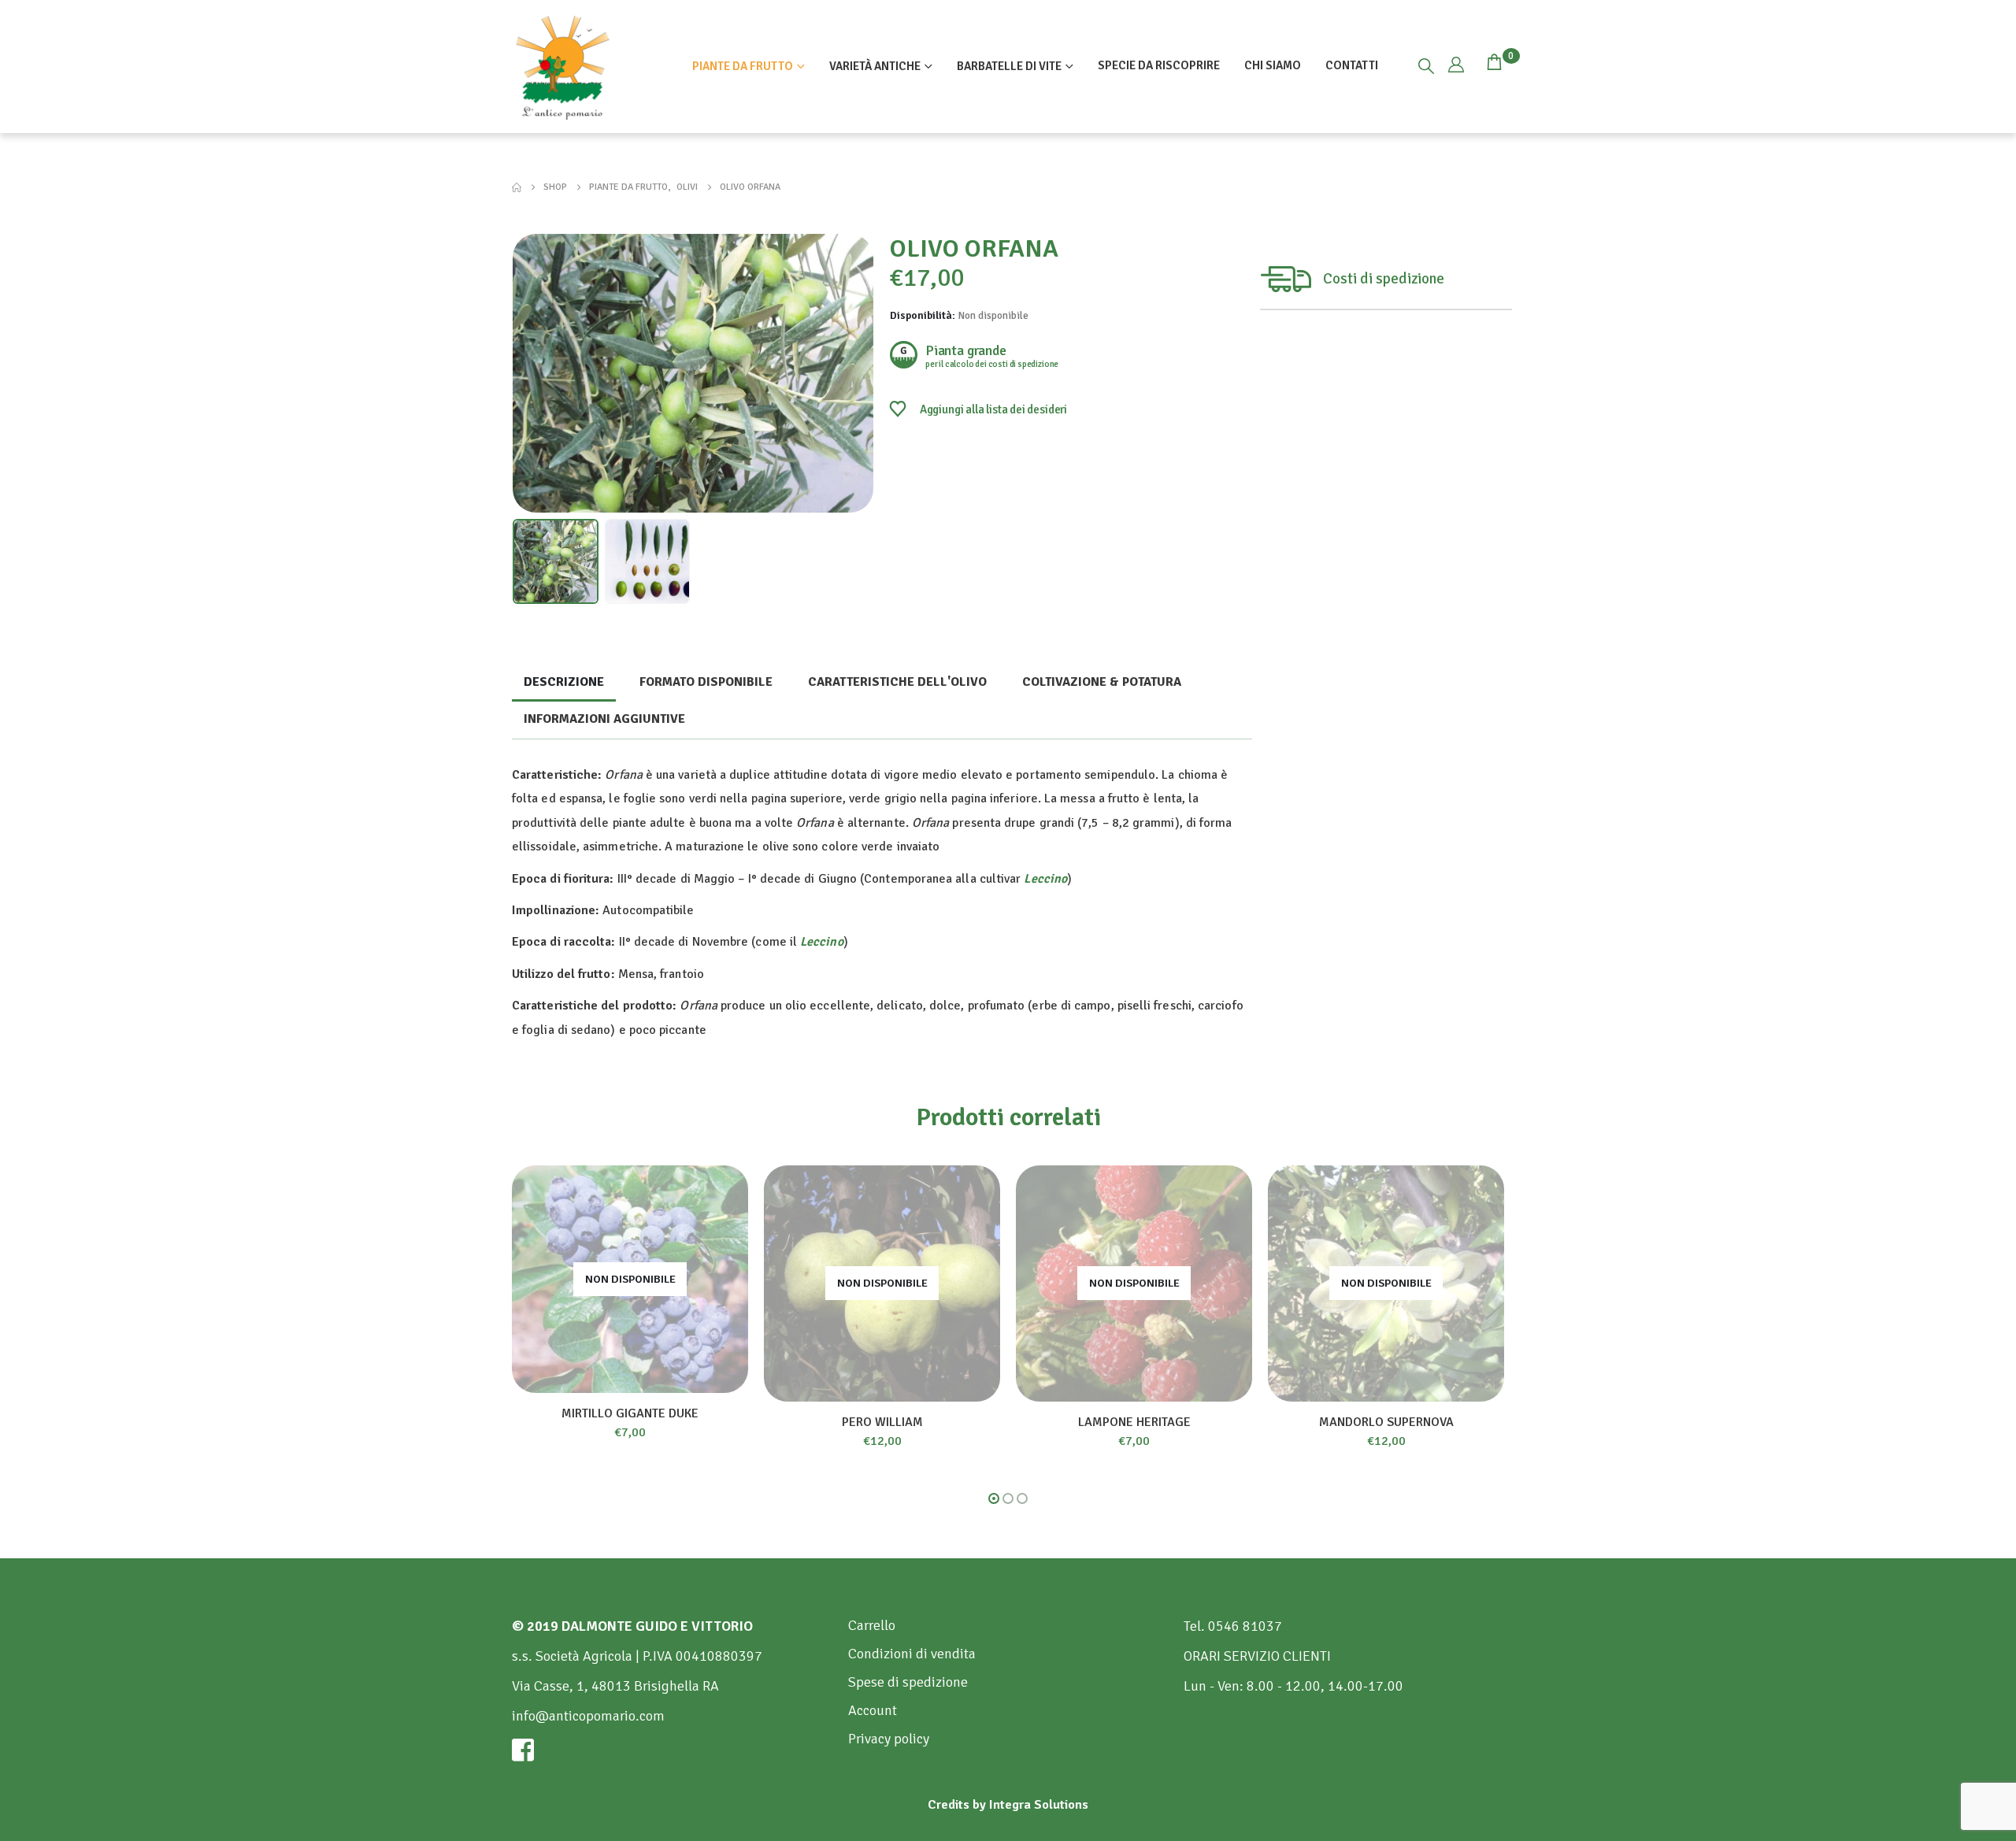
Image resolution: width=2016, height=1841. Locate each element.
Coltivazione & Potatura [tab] (1102, 682)
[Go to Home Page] (517, 187)
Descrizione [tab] (564, 682)
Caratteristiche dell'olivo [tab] (897, 682)
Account (873, 1710)
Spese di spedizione (908, 1682)
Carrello (872, 1625)
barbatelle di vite (1009, 66)
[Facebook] (672, 1750)
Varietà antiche (875, 66)
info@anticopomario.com (588, 1716)
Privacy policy (889, 1739)
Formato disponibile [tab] (706, 682)
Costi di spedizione (1384, 279)
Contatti (1352, 65)
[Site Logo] (563, 67)
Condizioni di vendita (912, 1654)
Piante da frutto (743, 66)
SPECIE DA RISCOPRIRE (1159, 65)
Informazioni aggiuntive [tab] (604, 719)
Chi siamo (1273, 65)
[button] (1426, 67)
